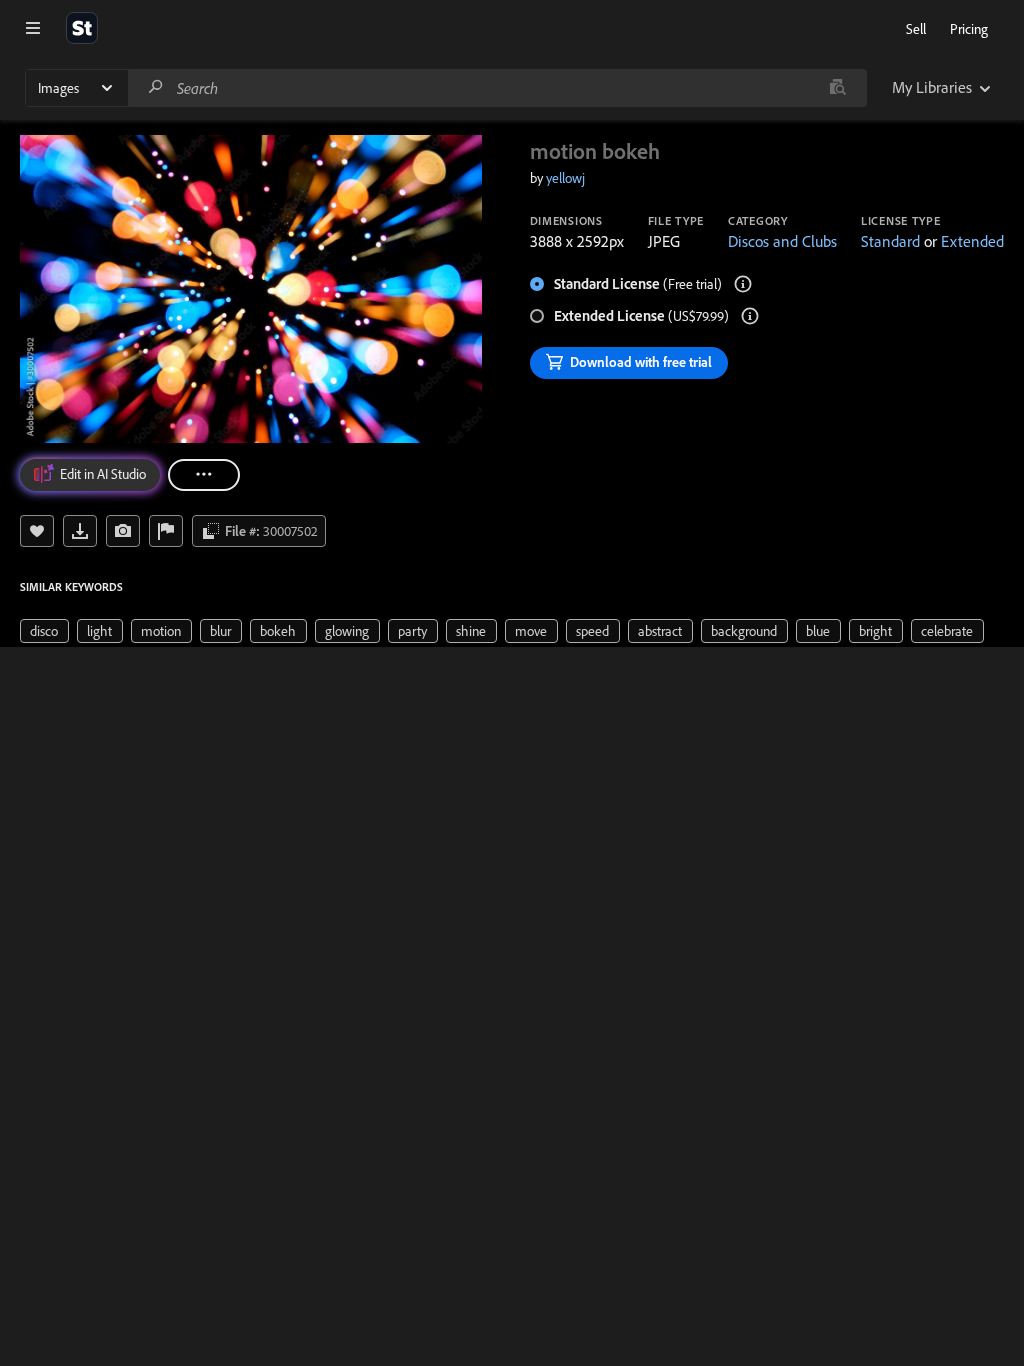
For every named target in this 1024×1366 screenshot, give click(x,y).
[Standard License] (743, 284)
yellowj (565, 178)
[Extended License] (750, 316)
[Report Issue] (166, 531)
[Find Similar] (123, 531)
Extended (972, 241)
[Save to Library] (37, 531)
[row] (44, 631)
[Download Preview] (80, 531)
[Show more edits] (204, 475)
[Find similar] (837, 88)
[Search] (156, 87)
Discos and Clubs (782, 241)
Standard (890, 241)
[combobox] (497, 88)
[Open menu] (33, 28)
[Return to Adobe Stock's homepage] (82, 28)
